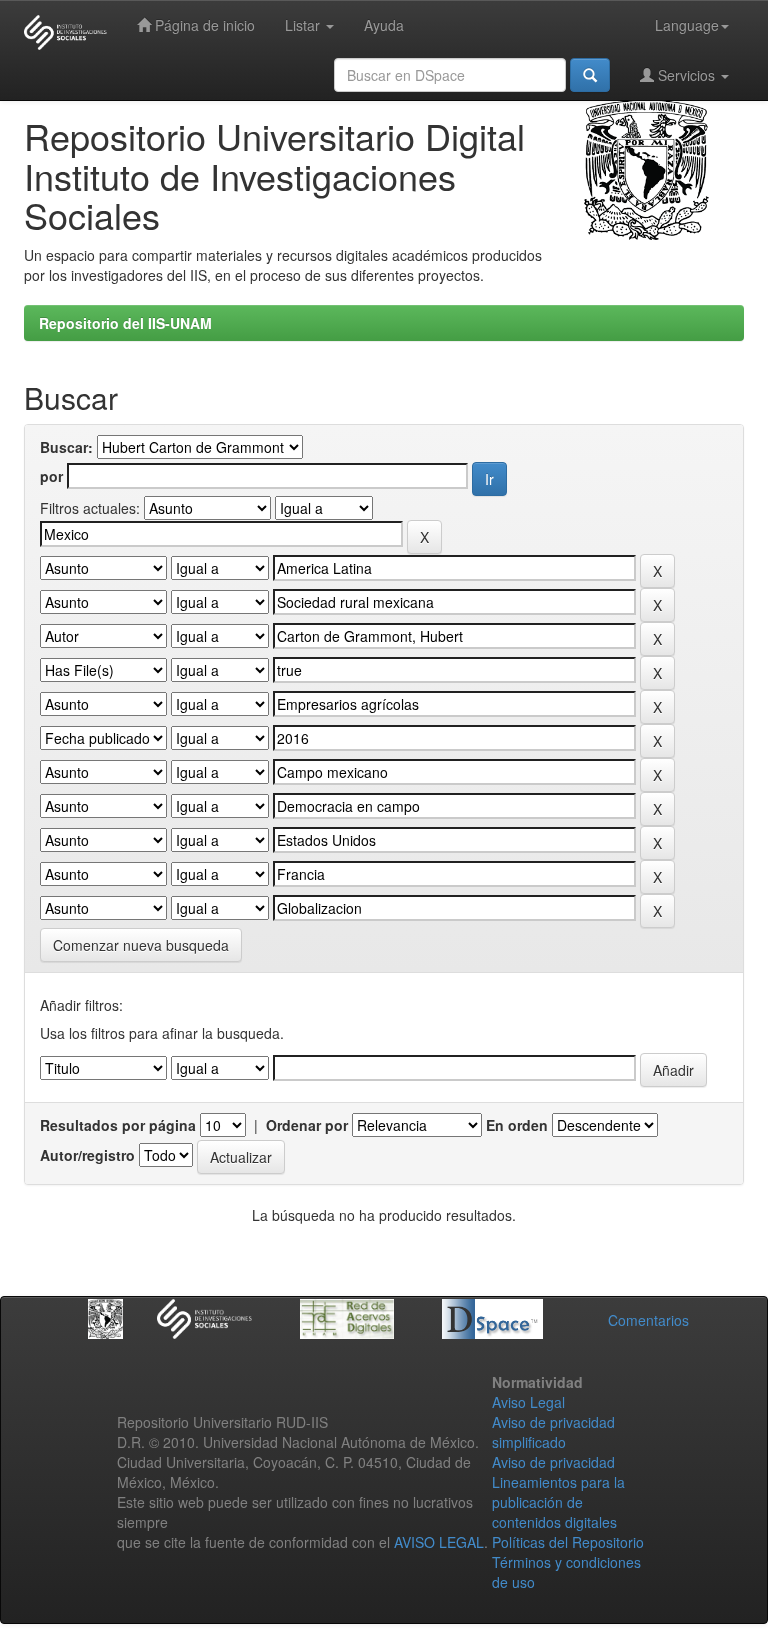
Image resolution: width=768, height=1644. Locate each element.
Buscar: (66, 447)
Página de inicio (203, 25)
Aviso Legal (528, 1402)
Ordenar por (307, 1125)
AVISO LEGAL (439, 1542)
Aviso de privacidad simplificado (553, 1432)
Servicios (686, 75)
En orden (517, 1125)
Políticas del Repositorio (568, 1542)
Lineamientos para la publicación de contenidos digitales (558, 1502)
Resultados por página (118, 1125)
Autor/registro (87, 1155)
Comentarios (648, 1320)
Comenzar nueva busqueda (141, 945)
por (51, 476)
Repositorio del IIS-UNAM (125, 323)
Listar (304, 25)
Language (687, 25)
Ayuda (384, 25)
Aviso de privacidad (553, 1462)
